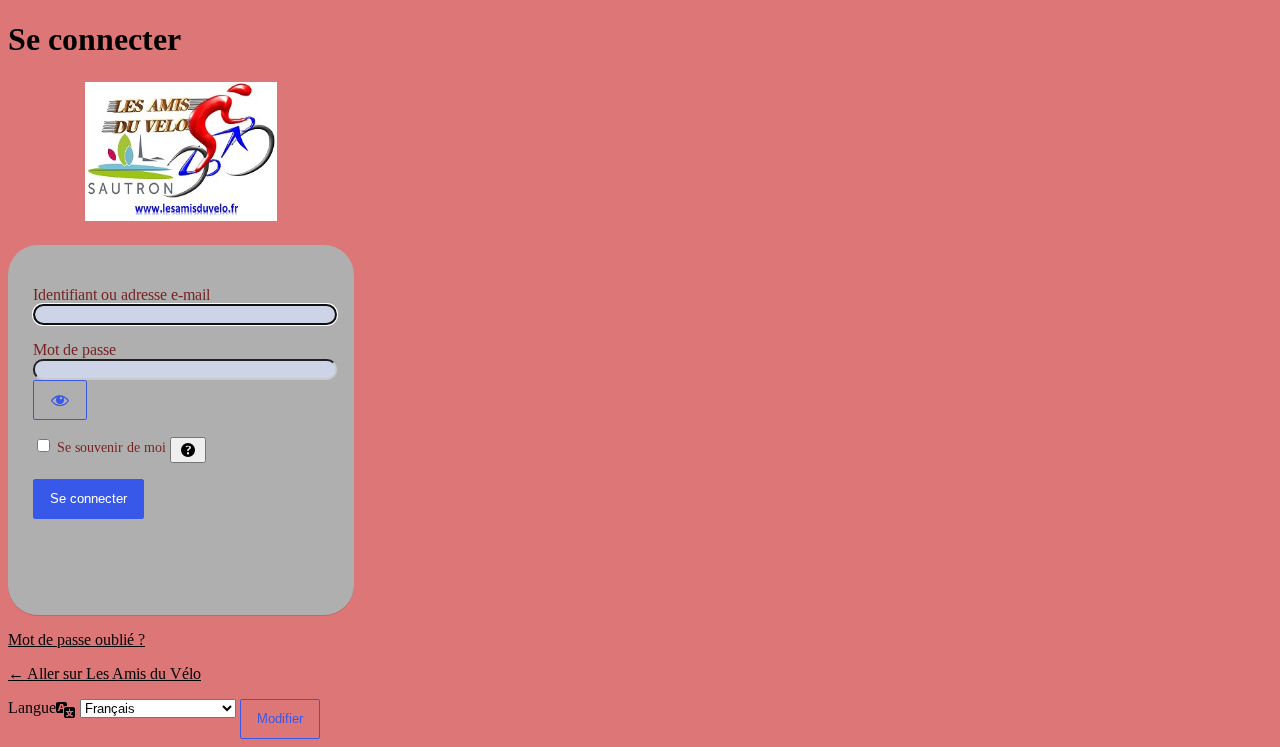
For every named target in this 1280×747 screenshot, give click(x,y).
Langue (32, 707)
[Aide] (188, 450)
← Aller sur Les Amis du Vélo (104, 673)
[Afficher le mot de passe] (60, 400)
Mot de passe (74, 349)
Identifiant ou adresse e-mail (121, 294)
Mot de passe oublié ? (76, 639)
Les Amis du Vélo (181, 152)
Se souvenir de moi (111, 447)
